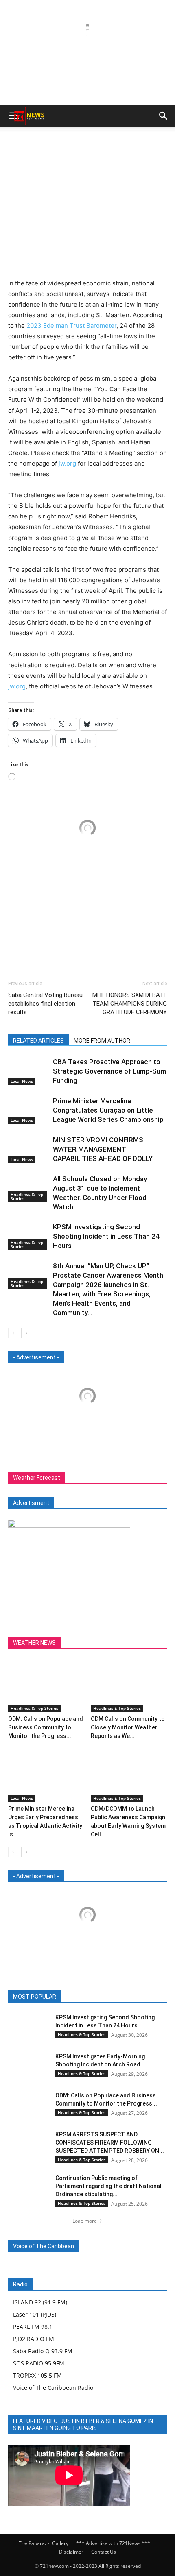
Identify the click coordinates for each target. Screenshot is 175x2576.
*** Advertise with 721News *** (113, 2543)
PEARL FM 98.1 (33, 2327)
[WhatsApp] (119, 945)
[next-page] (26, 1333)
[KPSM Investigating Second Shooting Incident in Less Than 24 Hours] (28, 1236)
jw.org (67, 463)
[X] (81, 945)
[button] (164, 116)
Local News (22, 1081)
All (45, 1997)
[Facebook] (63, 945)
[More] (138, 945)
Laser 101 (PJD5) (35, 2314)
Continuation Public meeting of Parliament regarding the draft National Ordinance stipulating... (108, 2186)
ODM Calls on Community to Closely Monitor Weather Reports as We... (128, 1727)
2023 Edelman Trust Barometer (71, 326)
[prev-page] (13, 1333)
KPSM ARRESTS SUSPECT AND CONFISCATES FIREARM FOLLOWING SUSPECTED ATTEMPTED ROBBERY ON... (110, 2143)
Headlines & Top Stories (27, 1196)
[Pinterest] (100, 945)
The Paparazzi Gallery (44, 2543)
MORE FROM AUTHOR (102, 1041)
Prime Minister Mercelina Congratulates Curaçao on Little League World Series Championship (108, 1110)
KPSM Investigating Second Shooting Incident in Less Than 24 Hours (106, 1236)
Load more (85, 2221)
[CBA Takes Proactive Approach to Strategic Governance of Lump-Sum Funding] (28, 1071)
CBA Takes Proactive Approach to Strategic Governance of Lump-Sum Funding (109, 1071)
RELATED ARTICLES (38, 1041)
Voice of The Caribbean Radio (53, 2388)
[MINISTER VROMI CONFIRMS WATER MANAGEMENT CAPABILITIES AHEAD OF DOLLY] (28, 1149)
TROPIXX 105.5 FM (37, 2375)
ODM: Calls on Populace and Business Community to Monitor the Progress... (46, 1727)
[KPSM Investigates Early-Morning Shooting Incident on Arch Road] (28, 2066)
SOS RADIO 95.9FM (39, 2363)
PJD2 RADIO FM (34, 2339)
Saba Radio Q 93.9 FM (43, 2351)
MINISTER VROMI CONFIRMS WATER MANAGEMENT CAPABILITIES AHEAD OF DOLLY (103, 1149)
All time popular (111, 1997)
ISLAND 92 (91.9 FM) (40, 2302)
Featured (70, 1997)
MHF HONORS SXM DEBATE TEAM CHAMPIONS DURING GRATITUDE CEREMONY (130, 1004)
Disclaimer (71, 2552)
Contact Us (104, 2552)
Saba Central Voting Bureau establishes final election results (45, 1004)
